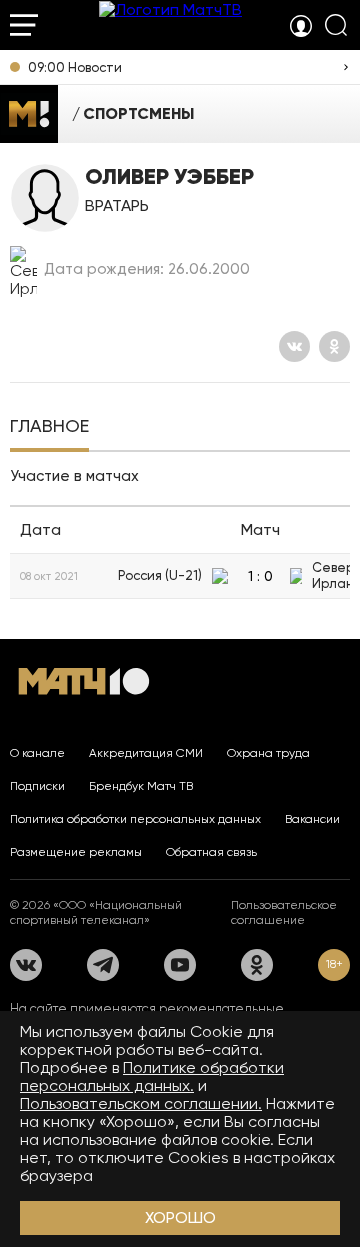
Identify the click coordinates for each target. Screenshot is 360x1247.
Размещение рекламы (76, 852)
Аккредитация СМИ (146, 753)
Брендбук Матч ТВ (141, 786)
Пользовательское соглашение (284, 912)
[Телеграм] (103, 965)
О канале (37, 753)
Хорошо (180, 1217)
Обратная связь (211, 852)
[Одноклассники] (334, 346)
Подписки (37, 786)
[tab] (49, 428)
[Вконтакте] (294, 346)
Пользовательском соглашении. (141, 1103)
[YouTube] (180, 965)
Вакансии (312, 819)
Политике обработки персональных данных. (152, 1076)
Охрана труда (268, 753)
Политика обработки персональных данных (135, 819)
